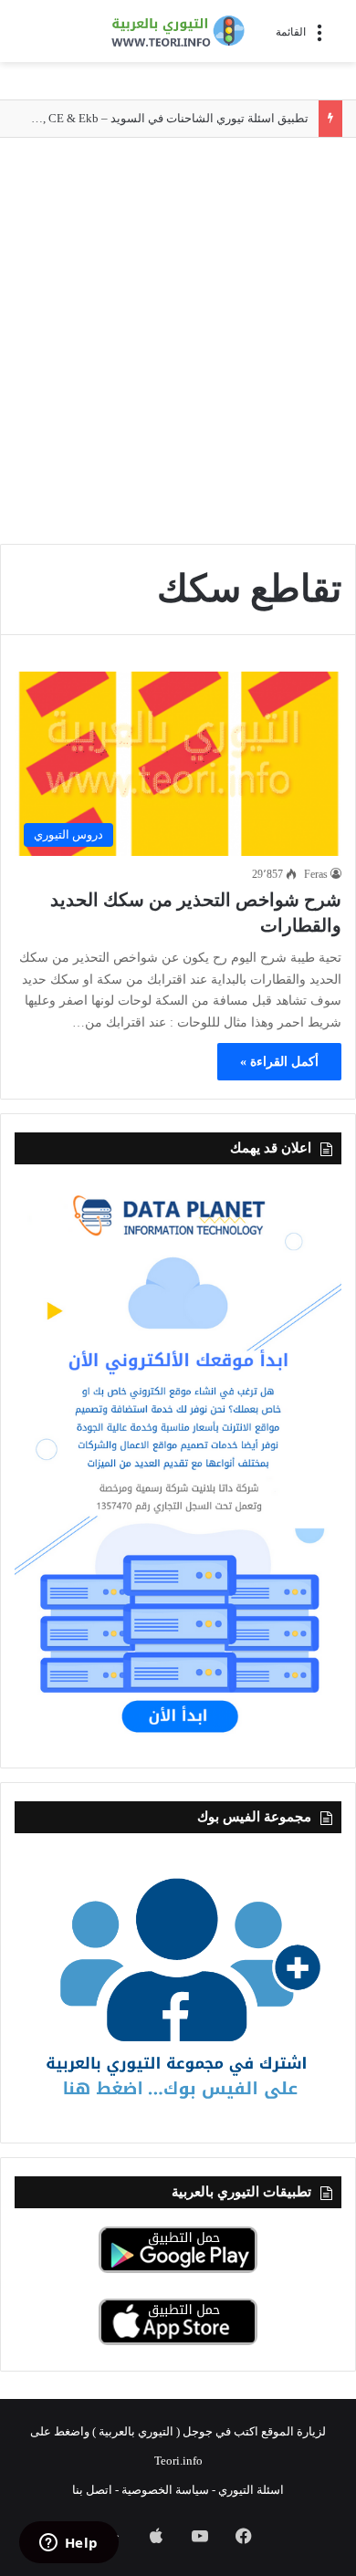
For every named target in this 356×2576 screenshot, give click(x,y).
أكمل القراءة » (279, 1062)
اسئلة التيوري (251, 2490)
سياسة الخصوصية (165, 2490)
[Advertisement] (178, 343)
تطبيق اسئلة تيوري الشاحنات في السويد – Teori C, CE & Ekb (158, 118)
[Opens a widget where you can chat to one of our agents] (68, 2544)
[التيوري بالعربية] (178, 31)
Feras (316, 874)
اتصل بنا (92, 2490)
